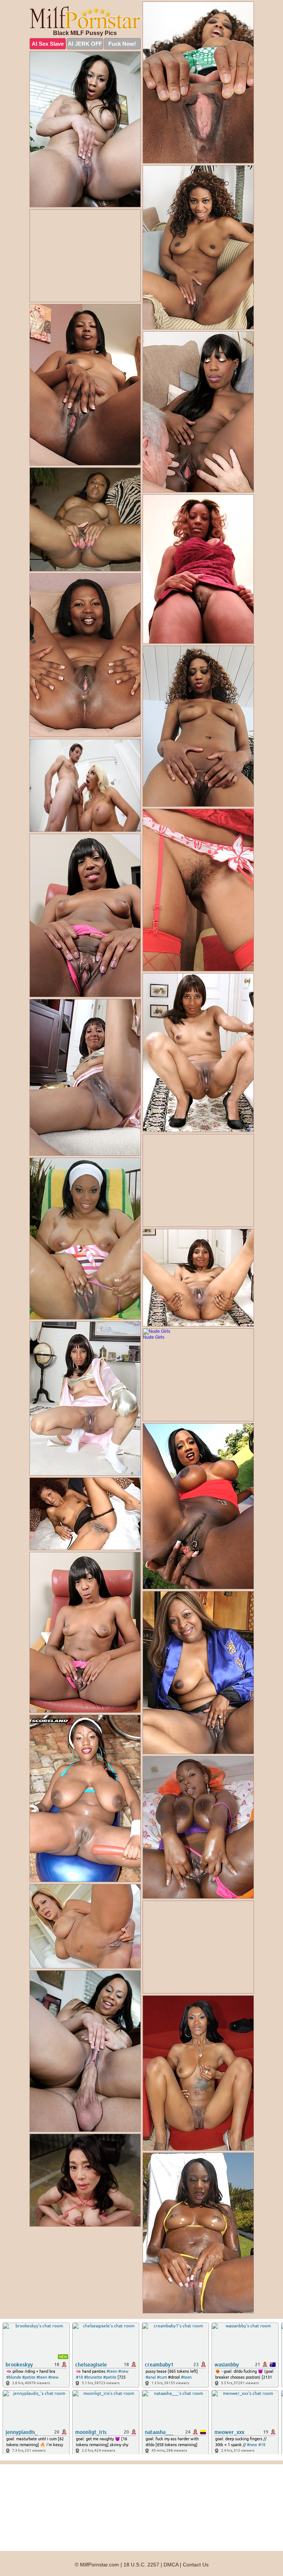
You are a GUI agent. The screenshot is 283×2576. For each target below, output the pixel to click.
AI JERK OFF (85, 44)
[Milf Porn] (85, 17)
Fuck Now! (122, 44)
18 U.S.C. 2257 (141, 2565)
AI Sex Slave (48, 44)
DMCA (171, 2565)
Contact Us (196, 2565)
